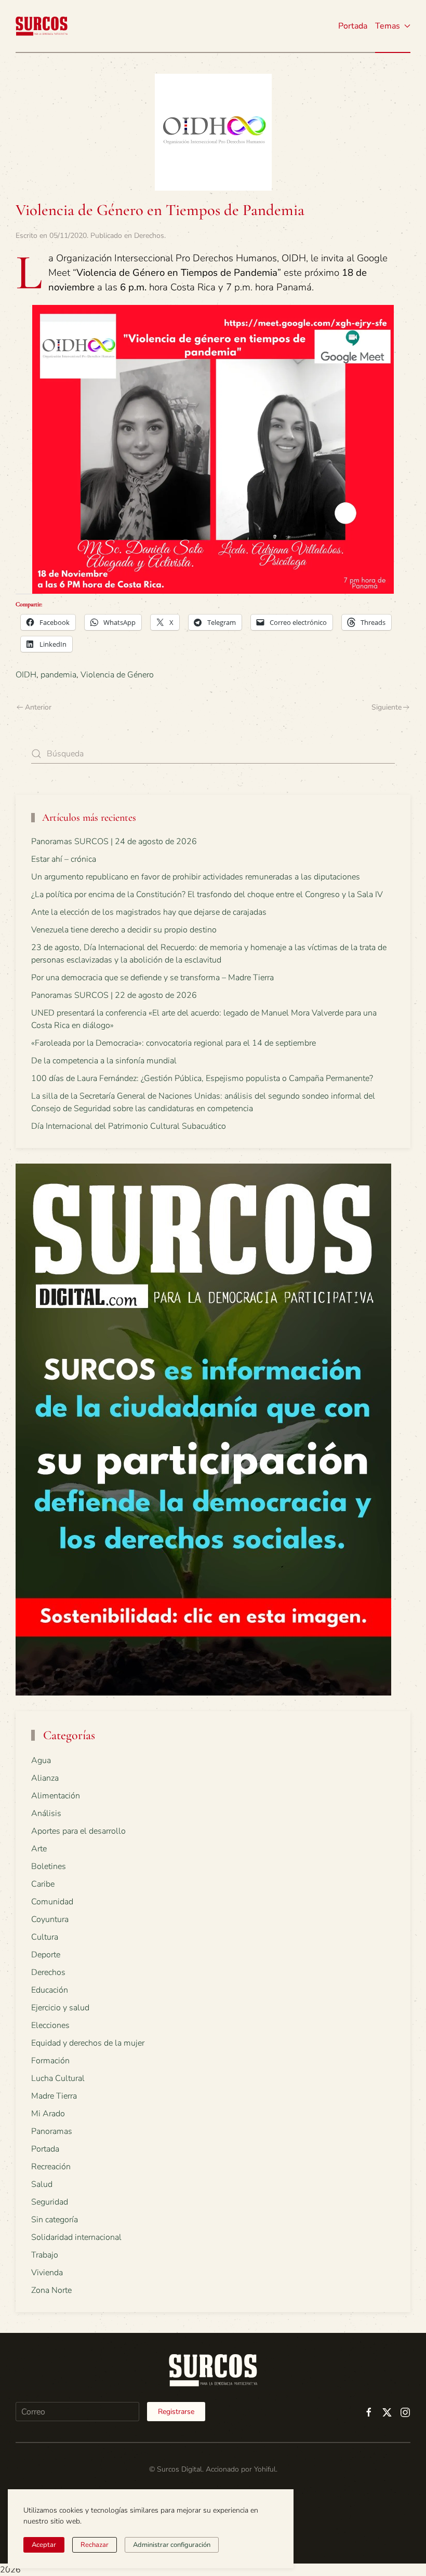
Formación (50, 2061)
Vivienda (47, 2273)
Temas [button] (388, 26)
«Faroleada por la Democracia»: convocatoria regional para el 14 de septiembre (174, 1043)
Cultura (45, 1937)
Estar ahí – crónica (64, 859)
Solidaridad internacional (76, 2237)
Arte (39, 1849)
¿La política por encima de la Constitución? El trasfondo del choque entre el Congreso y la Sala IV (207, 895)
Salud (42, 2184)
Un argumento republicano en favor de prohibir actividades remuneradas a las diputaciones (196, 877)
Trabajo (45, 2255)
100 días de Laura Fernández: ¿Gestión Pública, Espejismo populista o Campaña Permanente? (202, 1078)
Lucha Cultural (58, 2078)
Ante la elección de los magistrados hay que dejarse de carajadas (149, 912)
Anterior (38, 707)
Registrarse (176, 2412)
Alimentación (56, 1796)
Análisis (46, 1813)
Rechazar (95, 2545)
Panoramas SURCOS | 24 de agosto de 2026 (114, 842)
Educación (50, 1990)
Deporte (46, 1955)
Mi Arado (48, 2114)
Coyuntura (50, 1919)
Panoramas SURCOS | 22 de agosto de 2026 (114, 995)
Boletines (49, 1866)
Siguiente (387, 707)
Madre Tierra (54, 2096)
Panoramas (52, 2131)
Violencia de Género (117, 675)
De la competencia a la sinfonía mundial (104, 1061)
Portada (353, 26)
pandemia (58, 675)
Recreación (51, 2167)
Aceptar (44, 2545)
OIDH (26, 675)
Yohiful (265, 2469)
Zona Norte (51, 2290)
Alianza (45, 1778)
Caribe (43, 1884)
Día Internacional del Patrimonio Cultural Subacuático (129, 1126)
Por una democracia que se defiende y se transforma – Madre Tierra (152, 978)
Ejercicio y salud (60, 2008)
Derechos (149, 236)
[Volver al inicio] (42, 26)
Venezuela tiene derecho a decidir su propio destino (124, 930)
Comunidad (52, 1902)
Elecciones (50, 2025)
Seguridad (50, 2202)
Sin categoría (55, 2220)
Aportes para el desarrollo (78, 1831)
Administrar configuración (172, 2545)
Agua (41, 1760)
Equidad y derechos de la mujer (88, 2043)
